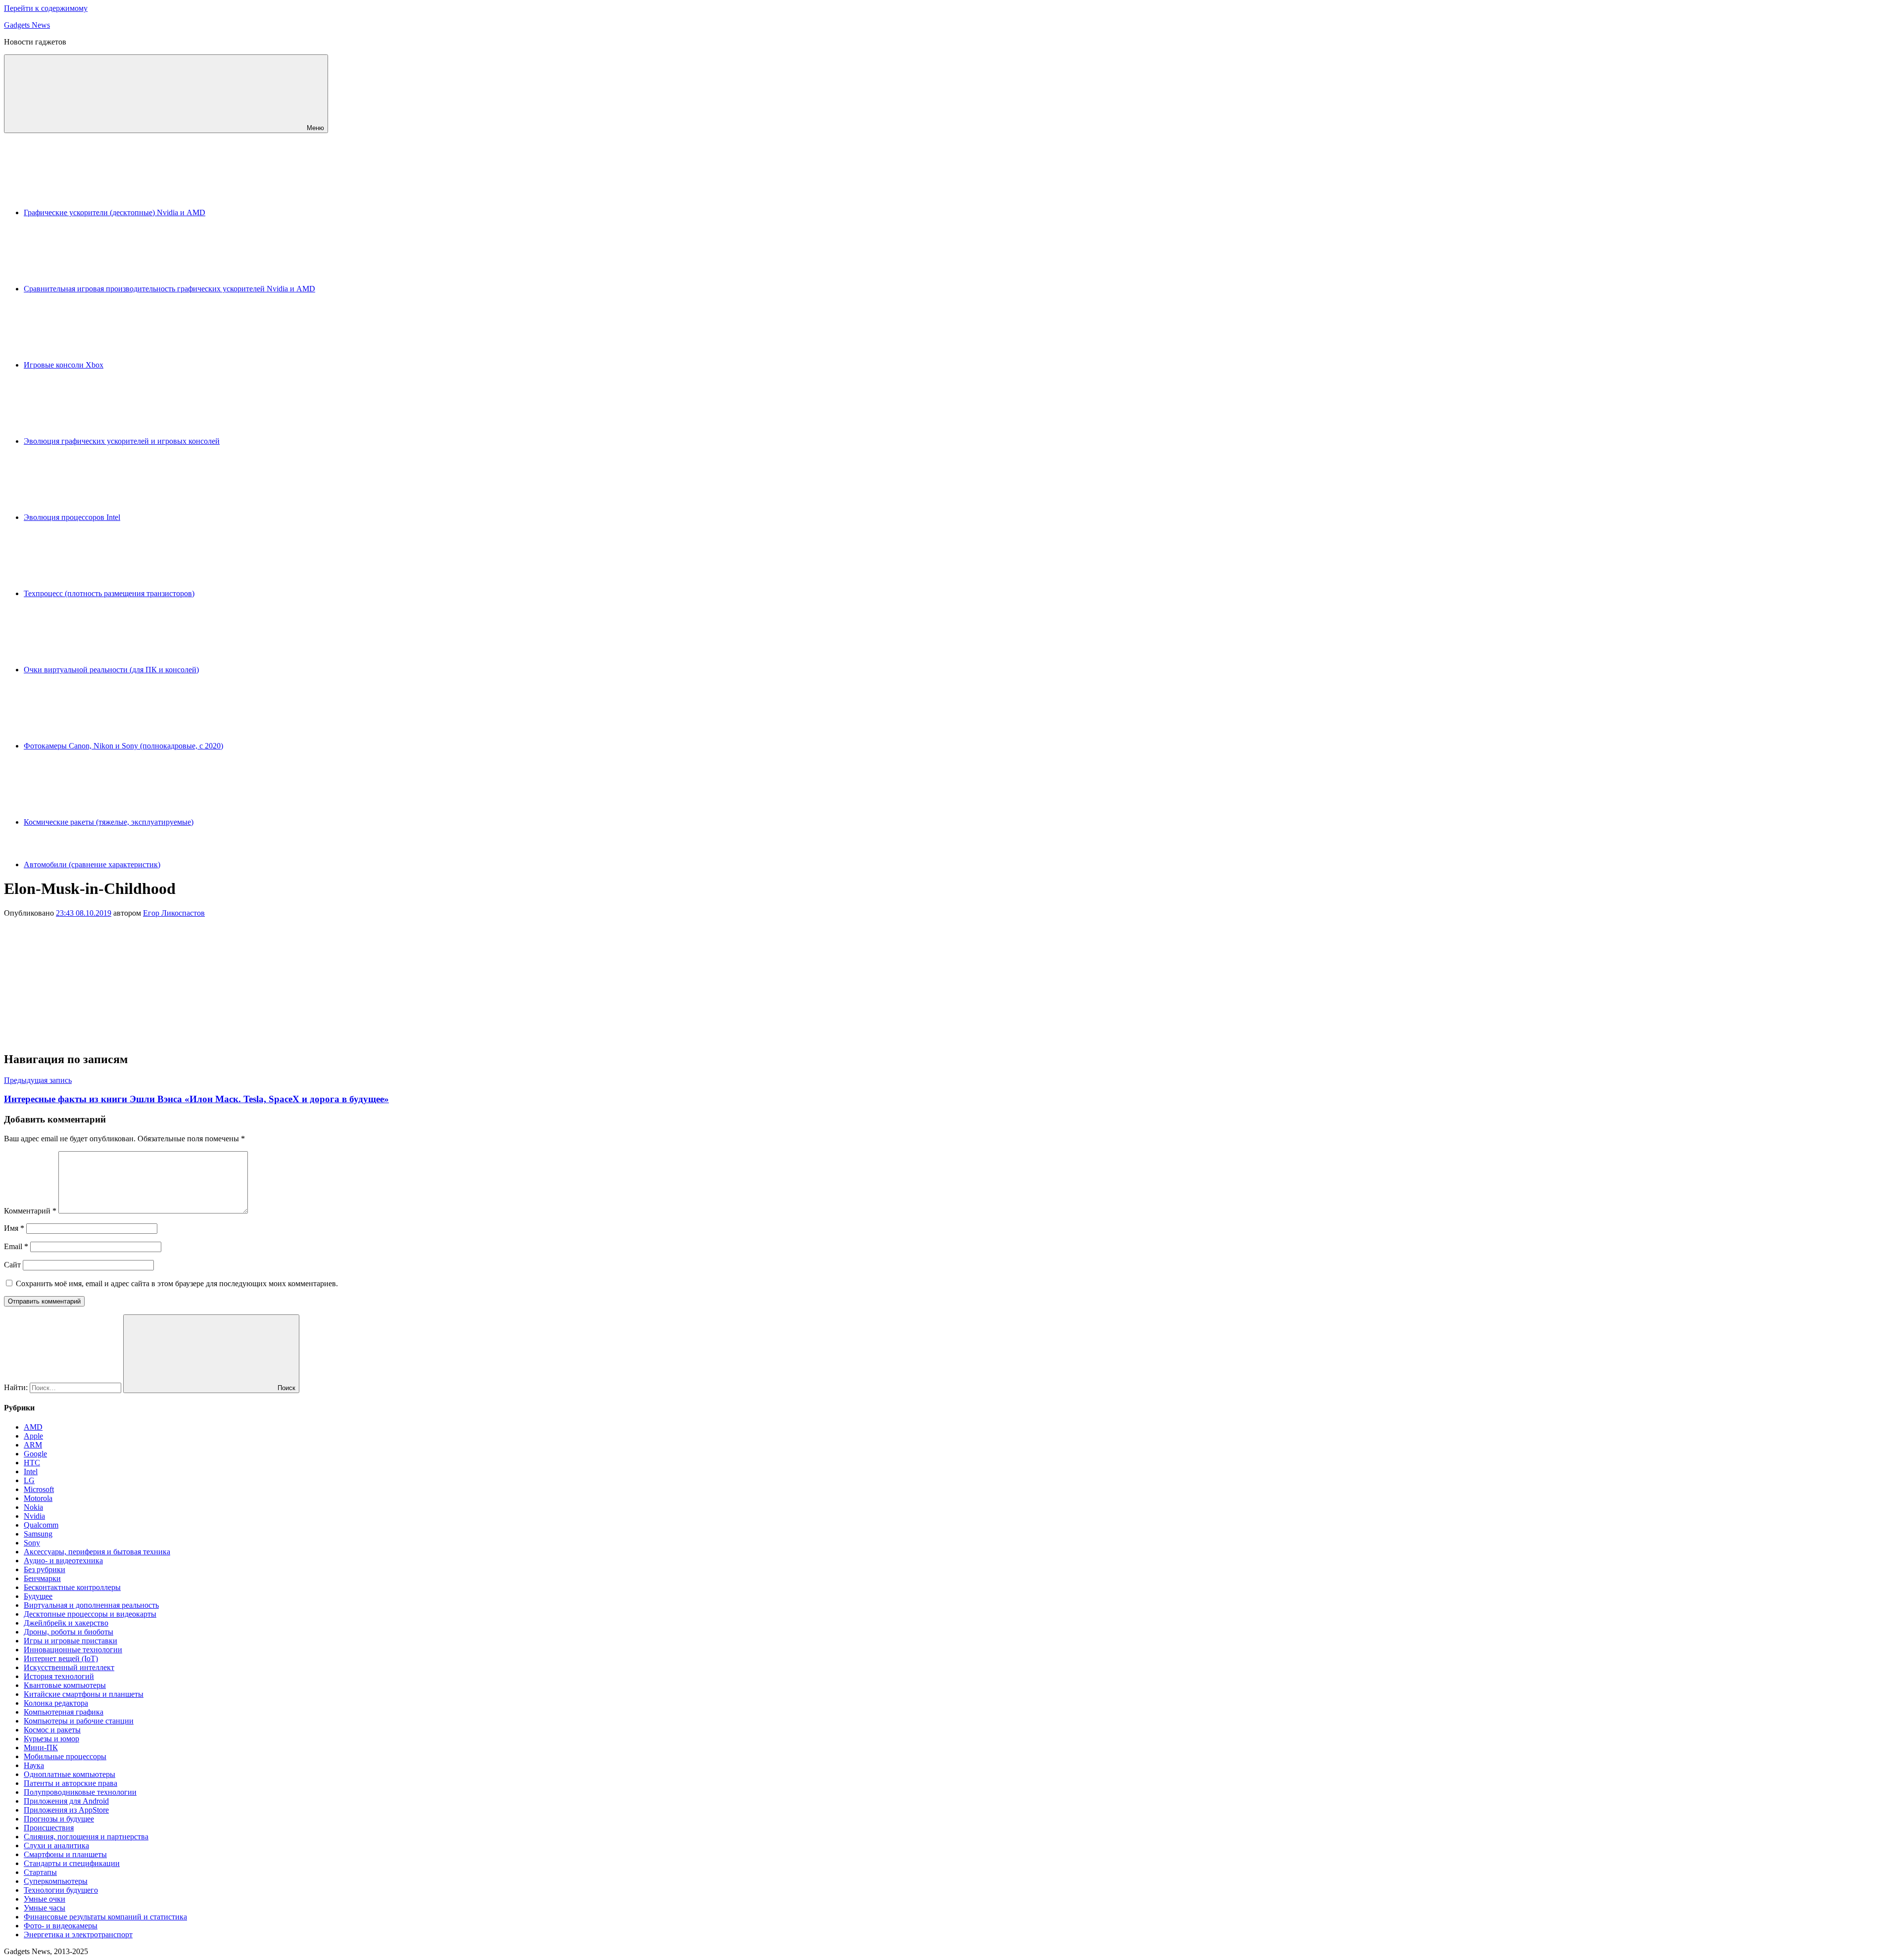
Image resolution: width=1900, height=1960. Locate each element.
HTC (32, 1463)
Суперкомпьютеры (56, 1881)
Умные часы (45, 1908)
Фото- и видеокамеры (61, 1926)
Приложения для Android (66, 1801)
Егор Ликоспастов (174, 913)
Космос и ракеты (52, 1730)
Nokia (33, 1507)
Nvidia (34, 1516)
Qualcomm (41, 1525)
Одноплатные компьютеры (70, 1774)
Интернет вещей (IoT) (61, 1658)
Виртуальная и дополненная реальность (91, 1605)
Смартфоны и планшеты (65, 1854)
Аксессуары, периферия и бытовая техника (97, 1552)
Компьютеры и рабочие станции (79, 1721)
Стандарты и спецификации (72, 1863)
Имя (14, 1228)
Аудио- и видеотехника (63, 1561)
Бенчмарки (42, 1578)
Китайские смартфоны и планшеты (84, 1694)
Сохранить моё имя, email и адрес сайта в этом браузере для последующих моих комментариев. (177, 1283)
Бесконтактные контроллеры (72, 1587)
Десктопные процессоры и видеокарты (90, 1614)
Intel (31, 1471)
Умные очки (45, 1899)
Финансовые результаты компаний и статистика (105, 1917)
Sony (32, 1543)
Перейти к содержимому (46, 8)
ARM (33, 1445)
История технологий (59, 1676)
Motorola (38, 1498)
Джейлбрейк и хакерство (66, 1623)
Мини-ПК (41, 1748)
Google (35, 1454)
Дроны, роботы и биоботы (69, 1632)
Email (16, 1246)
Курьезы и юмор (51, 1739)
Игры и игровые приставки (71, 1641)
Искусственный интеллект (69, 1667)
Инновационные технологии (73, 1650)
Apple (33, 1436)
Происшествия (49, 1828)
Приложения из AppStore (66, 1810)
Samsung (38, 1534)
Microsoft (39, 1489)
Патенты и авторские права (71, 1783)
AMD (33, 1427)
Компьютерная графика (64, 1712)
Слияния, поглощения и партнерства (86, 1837)
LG (29, 1480)
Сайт (12, 1265)
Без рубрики (45, 1569)
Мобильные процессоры (65, 1756)
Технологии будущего (61, 1890)
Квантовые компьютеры (65, 1685)
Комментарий (30, 1211)
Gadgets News (27, 25)
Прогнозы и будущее (59, 1819)
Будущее (38, 1596)
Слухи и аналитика (56, 1845)
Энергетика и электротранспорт (78, 1935)
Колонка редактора (56, 1703)
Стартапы (40, 1872)
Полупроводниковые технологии (80, 1792)
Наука (34, 1765)
